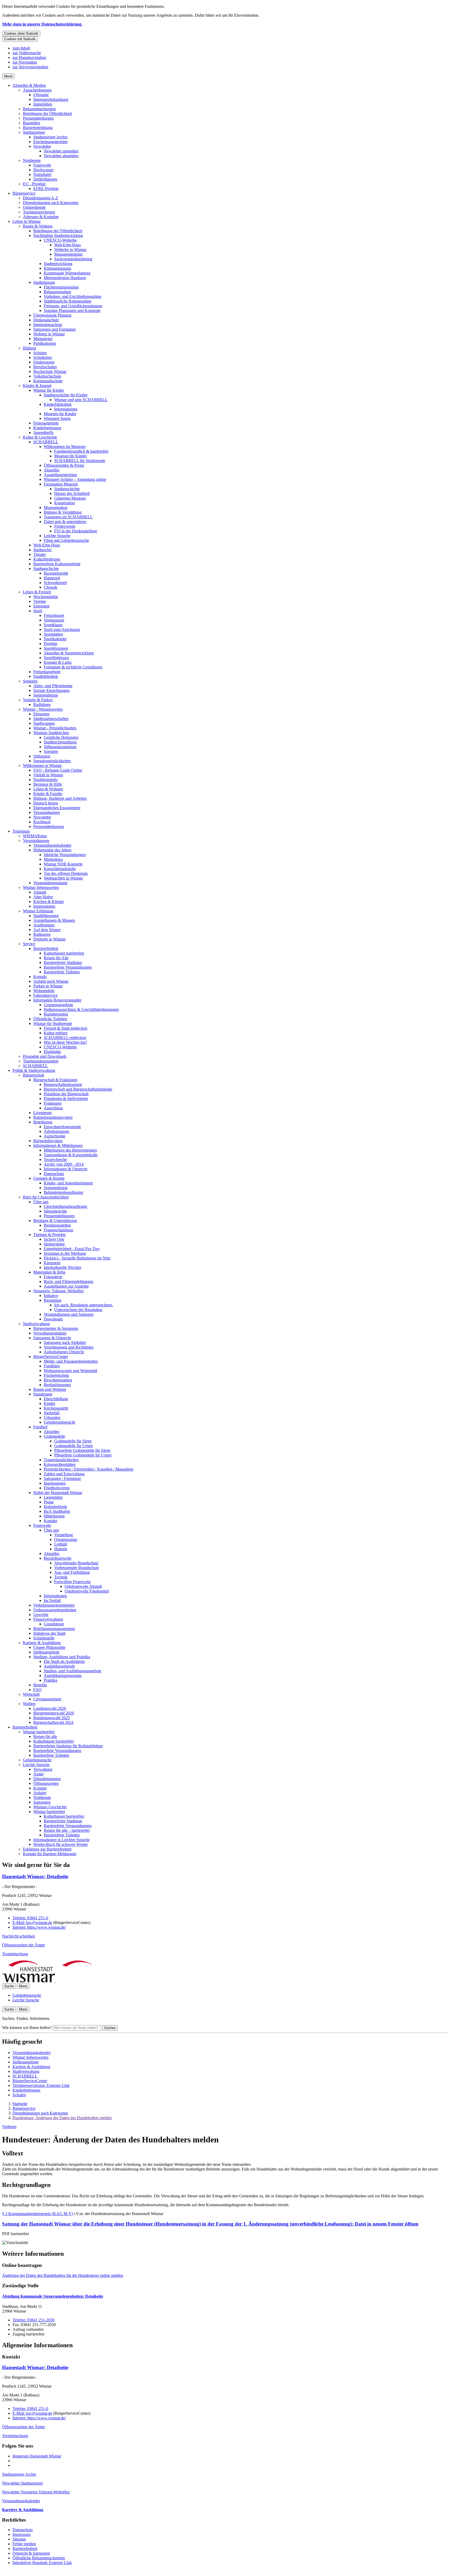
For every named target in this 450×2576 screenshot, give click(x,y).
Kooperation (64, 503)
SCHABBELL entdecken (65, 1038)
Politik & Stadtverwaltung (34, 1070)
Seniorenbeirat (56, 1188)
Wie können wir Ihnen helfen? (27, 2028)
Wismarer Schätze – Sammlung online (75, 479)
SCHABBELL (46, 442)
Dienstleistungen (47, 1779)
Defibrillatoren (45, 179)
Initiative (51, 1296)
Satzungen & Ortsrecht (52, 1338)
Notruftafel (42, 174)
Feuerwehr (42, 165)
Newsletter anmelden (61, 151)
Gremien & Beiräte (49, 1178)
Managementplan (68, 254)
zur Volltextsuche (27, 53)
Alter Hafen (43, 897)
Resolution (53, 1300)
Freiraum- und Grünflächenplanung (73, 306)
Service (29, 944)
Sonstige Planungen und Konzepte (72, 311)
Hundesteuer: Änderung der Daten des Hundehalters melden (62, 2118)
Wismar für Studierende (53, 1023)
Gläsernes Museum (70, 498)
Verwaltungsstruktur (50, 1333)
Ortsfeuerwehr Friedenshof (87, 1591)
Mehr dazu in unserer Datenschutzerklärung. (42, 24)
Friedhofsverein (57, 1488)
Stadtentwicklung (58, 264)
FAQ (37, 1690)
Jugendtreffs (43, 432)
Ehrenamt (41, 606)
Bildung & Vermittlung (63, 512)
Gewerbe (41, 1615)
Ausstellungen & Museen (54, 920)
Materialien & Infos (49, 1272)
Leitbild (61, 1544)
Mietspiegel (43, 339)
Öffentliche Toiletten (50, 1019)
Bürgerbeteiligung (38, 128)
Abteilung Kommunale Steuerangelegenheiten (53, 2296)
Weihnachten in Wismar (63, 878)
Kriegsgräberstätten (60, 1464)
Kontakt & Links (58, 662)
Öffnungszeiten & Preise (64, 465)
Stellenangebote (46, 1652)
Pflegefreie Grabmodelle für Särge (82, 1450)
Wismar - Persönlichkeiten (55, 728)
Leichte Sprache (57, 536)
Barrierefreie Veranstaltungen (68, 967)
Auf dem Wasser (47, 930)
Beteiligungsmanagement (54, 1629)
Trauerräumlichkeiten (61, 1460)
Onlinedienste (34, 207)
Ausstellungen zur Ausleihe (66, 1286)
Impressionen (44, 906)
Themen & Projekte (49, 1235)
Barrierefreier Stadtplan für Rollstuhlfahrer (68, 1746)
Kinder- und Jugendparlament (68, 1183)
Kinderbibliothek (58, 404)
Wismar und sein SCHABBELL (81, 400)
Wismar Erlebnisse (38, 911)
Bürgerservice (24, 193)
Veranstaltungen (46, 812)
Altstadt (40, 892)
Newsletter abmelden (61, 156)
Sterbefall (52, 1413)
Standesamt (43, 1394)
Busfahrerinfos (56, 1014)
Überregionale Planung (52, 315)
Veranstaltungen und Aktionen (69, 1314)
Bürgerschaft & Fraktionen (55, 1080)
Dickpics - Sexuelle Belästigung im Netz (77, 1258)
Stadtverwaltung (36, 1324)
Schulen (40, 353)
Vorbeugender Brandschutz (77, 1568)
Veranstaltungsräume (50, 883)
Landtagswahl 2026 (50, 1708)
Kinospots (52, 1263)
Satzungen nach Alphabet (65, 1342)
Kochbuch (42, 822)
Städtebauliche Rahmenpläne (68, 301)
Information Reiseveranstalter (57, 1000)
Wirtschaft (31, 1694)
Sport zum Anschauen (62, 629)
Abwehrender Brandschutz (76, 1563)
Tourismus (21, 831)
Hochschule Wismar (50, 371)
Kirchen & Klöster (49, 902)
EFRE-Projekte (46, 189)
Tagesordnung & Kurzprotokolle (71, 1155)
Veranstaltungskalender (52, 845)
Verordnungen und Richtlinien (69, 1347)
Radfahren (42, 705)
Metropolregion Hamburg (65, 278)
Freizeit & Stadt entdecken (65, 1028)
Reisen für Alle (56, 958)
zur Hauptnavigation (29, 57)
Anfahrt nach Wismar (51, 981)
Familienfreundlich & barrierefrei (81, 451)
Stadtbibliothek (46, 676)
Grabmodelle (54, 1436)
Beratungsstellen (57, 1225)
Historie (61, 1549)
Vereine (40, 601)
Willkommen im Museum (65, 447)
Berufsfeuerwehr (58, 1558)
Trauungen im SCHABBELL (68, 517)
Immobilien (43, 104)
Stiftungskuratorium (60, 747)
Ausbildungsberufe (59, 1666)
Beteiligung (43, 1122)
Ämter (39, 1774)
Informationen (66, 409)
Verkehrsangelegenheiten (54, 1605)
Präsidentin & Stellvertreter (66, 1099)
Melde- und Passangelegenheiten (71, 1361)
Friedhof (40, 1427)
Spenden (51, 751)
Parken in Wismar (48, 986)
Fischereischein (56, 1375)
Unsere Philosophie (49, 1647)
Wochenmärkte (46, 597)
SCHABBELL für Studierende (80, 461)
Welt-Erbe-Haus (67, 245)
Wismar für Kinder (49, 390)
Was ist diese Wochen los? (65, 1042)
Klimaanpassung (57, 268)
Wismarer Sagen (57, 418)
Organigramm (66, 1539)
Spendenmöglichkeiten (52, 761)
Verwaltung (43, 1769)
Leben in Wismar (27, 221)
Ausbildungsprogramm (63, 1676)
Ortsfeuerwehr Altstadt (83, 1586)
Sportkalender (55, 639)
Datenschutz (54, 1174)
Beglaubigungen (57, 1385)
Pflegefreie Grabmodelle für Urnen (83, 1455)
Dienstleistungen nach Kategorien (51, 203)
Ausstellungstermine (60, 475)
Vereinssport (54, 620)
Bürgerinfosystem (48, 1141)
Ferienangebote (46, 423)
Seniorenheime (46, 695)
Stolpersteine (54, 1244)
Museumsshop (56, 508)
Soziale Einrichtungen (51, 690)
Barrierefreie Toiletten (62, 972)
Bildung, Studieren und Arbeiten (60, 798)
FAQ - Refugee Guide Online (58, 770)
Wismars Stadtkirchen (51, 733)
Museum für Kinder (60, 414)
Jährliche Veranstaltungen (65, 855)
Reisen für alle (45, 1736)
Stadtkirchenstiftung (60, 742)
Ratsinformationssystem (53, 1117)
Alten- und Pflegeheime (53, 686)
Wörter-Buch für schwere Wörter (61, 1844)
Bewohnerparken (58, 1380)
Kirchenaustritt (56, 1408)
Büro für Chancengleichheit (46, 1197)
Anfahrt (40, 1793)
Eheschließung (56, 1399)
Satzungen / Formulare (62, 1478)
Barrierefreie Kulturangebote (57, 564)
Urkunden (52, 1418)
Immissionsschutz (48, 325)
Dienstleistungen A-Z (40, 198)
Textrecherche (55, 1160)
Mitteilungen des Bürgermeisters (70, 1150)
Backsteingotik (56, 573)
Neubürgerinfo (45, 780)
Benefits (40, 1685)
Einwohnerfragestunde (62, 1127)
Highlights (52, 1052)
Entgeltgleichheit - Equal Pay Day (72, 1249)
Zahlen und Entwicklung (64, 1474)
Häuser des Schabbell (72, 493)
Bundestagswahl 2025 (52, 1718)
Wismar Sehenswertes (41, 887)
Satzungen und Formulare (55, 329)
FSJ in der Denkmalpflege (76, 531)
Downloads (53, 1319)
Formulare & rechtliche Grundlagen (73, 667)
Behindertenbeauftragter (64, 1192)
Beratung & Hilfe (48, 784)
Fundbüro (52, 1366)
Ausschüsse (53, 1108)
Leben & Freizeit (37, 592)
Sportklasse (53, 625)
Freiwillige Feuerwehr (72, 1582)
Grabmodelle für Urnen (73, 1446)
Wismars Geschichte (50, 1807)
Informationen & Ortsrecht (65, 1169)
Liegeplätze (53, 1497)
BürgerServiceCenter (51, 1357)
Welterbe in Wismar (70, 250)
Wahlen (29, 1704)
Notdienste (32, 160)
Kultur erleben (56, 1033)
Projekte (51, 644)
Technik (61, 1577)
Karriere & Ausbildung (42, 1643)
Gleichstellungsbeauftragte (65, 1206)
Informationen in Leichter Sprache (61, 1840)
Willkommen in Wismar (42, 766)
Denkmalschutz (46, 320)
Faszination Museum (61, 484)
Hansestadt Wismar (35, 1876)
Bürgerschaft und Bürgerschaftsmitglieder (78, 1089)
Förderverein (65, 526)
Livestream (42, 1113)
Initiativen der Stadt (49, 1633)
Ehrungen (41, 714)
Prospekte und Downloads (45, 1056)
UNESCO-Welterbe (60, 240)
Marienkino (53, 859)
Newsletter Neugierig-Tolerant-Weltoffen (36, 2492)
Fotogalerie (53, 1277)
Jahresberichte (55, 1211)
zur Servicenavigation (30, 67)
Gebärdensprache (37, 1760)
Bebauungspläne (57, 292)
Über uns (41, 1202)
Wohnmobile (44, 991)
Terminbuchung (15, 1954)
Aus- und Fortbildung (72, 1572)
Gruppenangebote (58, 1005)
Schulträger (43, 357)
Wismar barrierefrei (39, 1732)
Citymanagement (47, 1699)
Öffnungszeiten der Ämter (24, 1945)
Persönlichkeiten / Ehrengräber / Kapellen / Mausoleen (89, 1469)
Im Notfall (52, 1600)
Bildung (30, 348)
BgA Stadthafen (57, 1511)
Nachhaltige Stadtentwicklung (58, 235)
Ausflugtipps (44, 925)
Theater (40, 554)
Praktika (51, 1680)
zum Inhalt (21, 48)
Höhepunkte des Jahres (52, 850)
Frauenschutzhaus (58, 1230)
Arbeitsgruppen (57, 1131)
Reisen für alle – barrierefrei (67, 1830)
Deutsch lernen (46, 803)
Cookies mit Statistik (20, 39)
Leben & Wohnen (48, 789)
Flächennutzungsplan (61, 287)
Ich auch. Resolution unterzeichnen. (84, 1305)
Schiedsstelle (44, 1638)
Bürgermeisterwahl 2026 (54, 1713)
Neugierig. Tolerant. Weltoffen (58, 1291)
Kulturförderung (47, 559)
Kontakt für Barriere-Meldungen (50, 1854)
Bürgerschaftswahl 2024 (53, 1722)
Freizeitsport (54, 615)
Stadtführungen (46, 916)
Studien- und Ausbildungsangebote (73, 1671)
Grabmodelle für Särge (73, 1441)
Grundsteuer (54, 1624)
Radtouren (42, 934)
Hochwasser (43, 170)
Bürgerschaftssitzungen (63, 1084)
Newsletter (42, 146)
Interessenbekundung (51, 99)
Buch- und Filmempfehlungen (68, 1281)
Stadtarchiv (43, 550)
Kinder (49, 1403)
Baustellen (32, 123)
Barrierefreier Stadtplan (63, 963)
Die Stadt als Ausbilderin (64, 1661)
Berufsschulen (45, 367)
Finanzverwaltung (48, 1619)
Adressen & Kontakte (41, 217)
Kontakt (40, 977)
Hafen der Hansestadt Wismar (58, 1493)
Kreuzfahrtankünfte (60, 869)
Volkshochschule (47, 376)
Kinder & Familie (48, 794)
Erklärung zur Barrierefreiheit (47, 1849)
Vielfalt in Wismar (48, 775)
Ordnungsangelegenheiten (55, 1610)
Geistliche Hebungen (61, 737)
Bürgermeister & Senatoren (56, 1328)
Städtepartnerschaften (51, 719)
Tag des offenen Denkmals (66, 873)
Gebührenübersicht (59, 1422)
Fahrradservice (45, 995)
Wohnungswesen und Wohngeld (70, 1371)
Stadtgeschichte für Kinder (66, 395)
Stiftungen (42, 756)
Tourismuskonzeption (41, 1061)
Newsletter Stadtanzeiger (23, 2483)
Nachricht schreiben (18, 1936)
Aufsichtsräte (55, 1136)
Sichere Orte (54, 1239)
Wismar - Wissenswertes (43, 709)
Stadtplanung (44, 282)
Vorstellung (64, 1535)
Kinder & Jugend (37, 386)
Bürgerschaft (33, 1075)
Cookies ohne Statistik (21, 33)
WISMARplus (35, 836)
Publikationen (45, 343)
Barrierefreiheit (46, 948)
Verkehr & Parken (38, 700)
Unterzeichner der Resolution (78, 1310)
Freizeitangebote (47, 672)
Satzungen (42, 1802)
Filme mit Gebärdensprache (66, 540)
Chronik (51, 587)
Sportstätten (53, 634)
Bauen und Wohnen (50, 1389)
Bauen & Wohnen (38, 226)
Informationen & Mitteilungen (58, 1145)
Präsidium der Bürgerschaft (66, 1094)
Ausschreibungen (37, 90)
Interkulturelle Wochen (63, 1267)
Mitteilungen (54, 1516)
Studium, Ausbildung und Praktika (62, 1657)
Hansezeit (52, 578)
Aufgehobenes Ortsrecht (64, 1352)
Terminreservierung (39, 212)
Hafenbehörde (55, 1507)
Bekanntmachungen (39, 109)
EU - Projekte (34, 184)
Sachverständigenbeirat (73, 259)
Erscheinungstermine (51, 142)
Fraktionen (53, 1103)
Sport (38, 611)
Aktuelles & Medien (29, 85)
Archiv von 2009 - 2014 (64, 1164)
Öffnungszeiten (46, 1783)
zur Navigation (25, 62)
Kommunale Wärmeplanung (67, 273)
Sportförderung (56, 658)
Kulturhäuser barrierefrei (64, 953)
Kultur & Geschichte (40, 437)
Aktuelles (52, 470)
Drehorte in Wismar (49, 939)
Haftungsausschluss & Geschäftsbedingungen (81, 1009)
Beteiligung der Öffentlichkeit (47, 113)
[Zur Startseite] (55, 1981)
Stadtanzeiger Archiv (51, 137)
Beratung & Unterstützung (55, 1221)
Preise (49, 1502)
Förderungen (44, 362)
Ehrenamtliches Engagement (57, 808)
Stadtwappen (44, 723)
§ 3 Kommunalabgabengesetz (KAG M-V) (37, 2214)
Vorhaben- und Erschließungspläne (73, 296)
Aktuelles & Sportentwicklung (69, 653)
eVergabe (41, 95)
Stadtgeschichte (67, 489)
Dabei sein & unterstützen (65, 522)
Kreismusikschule (48, 381)
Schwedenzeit (55, 583)
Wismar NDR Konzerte (63, 864)
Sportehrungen (56, 648)
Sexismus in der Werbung (65, 1253)
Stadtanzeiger (34, 132)
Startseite (20, 2104)
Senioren (30, 681)
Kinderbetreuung (47, 428)
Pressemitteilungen (38, 118)
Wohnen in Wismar (49, 334)
